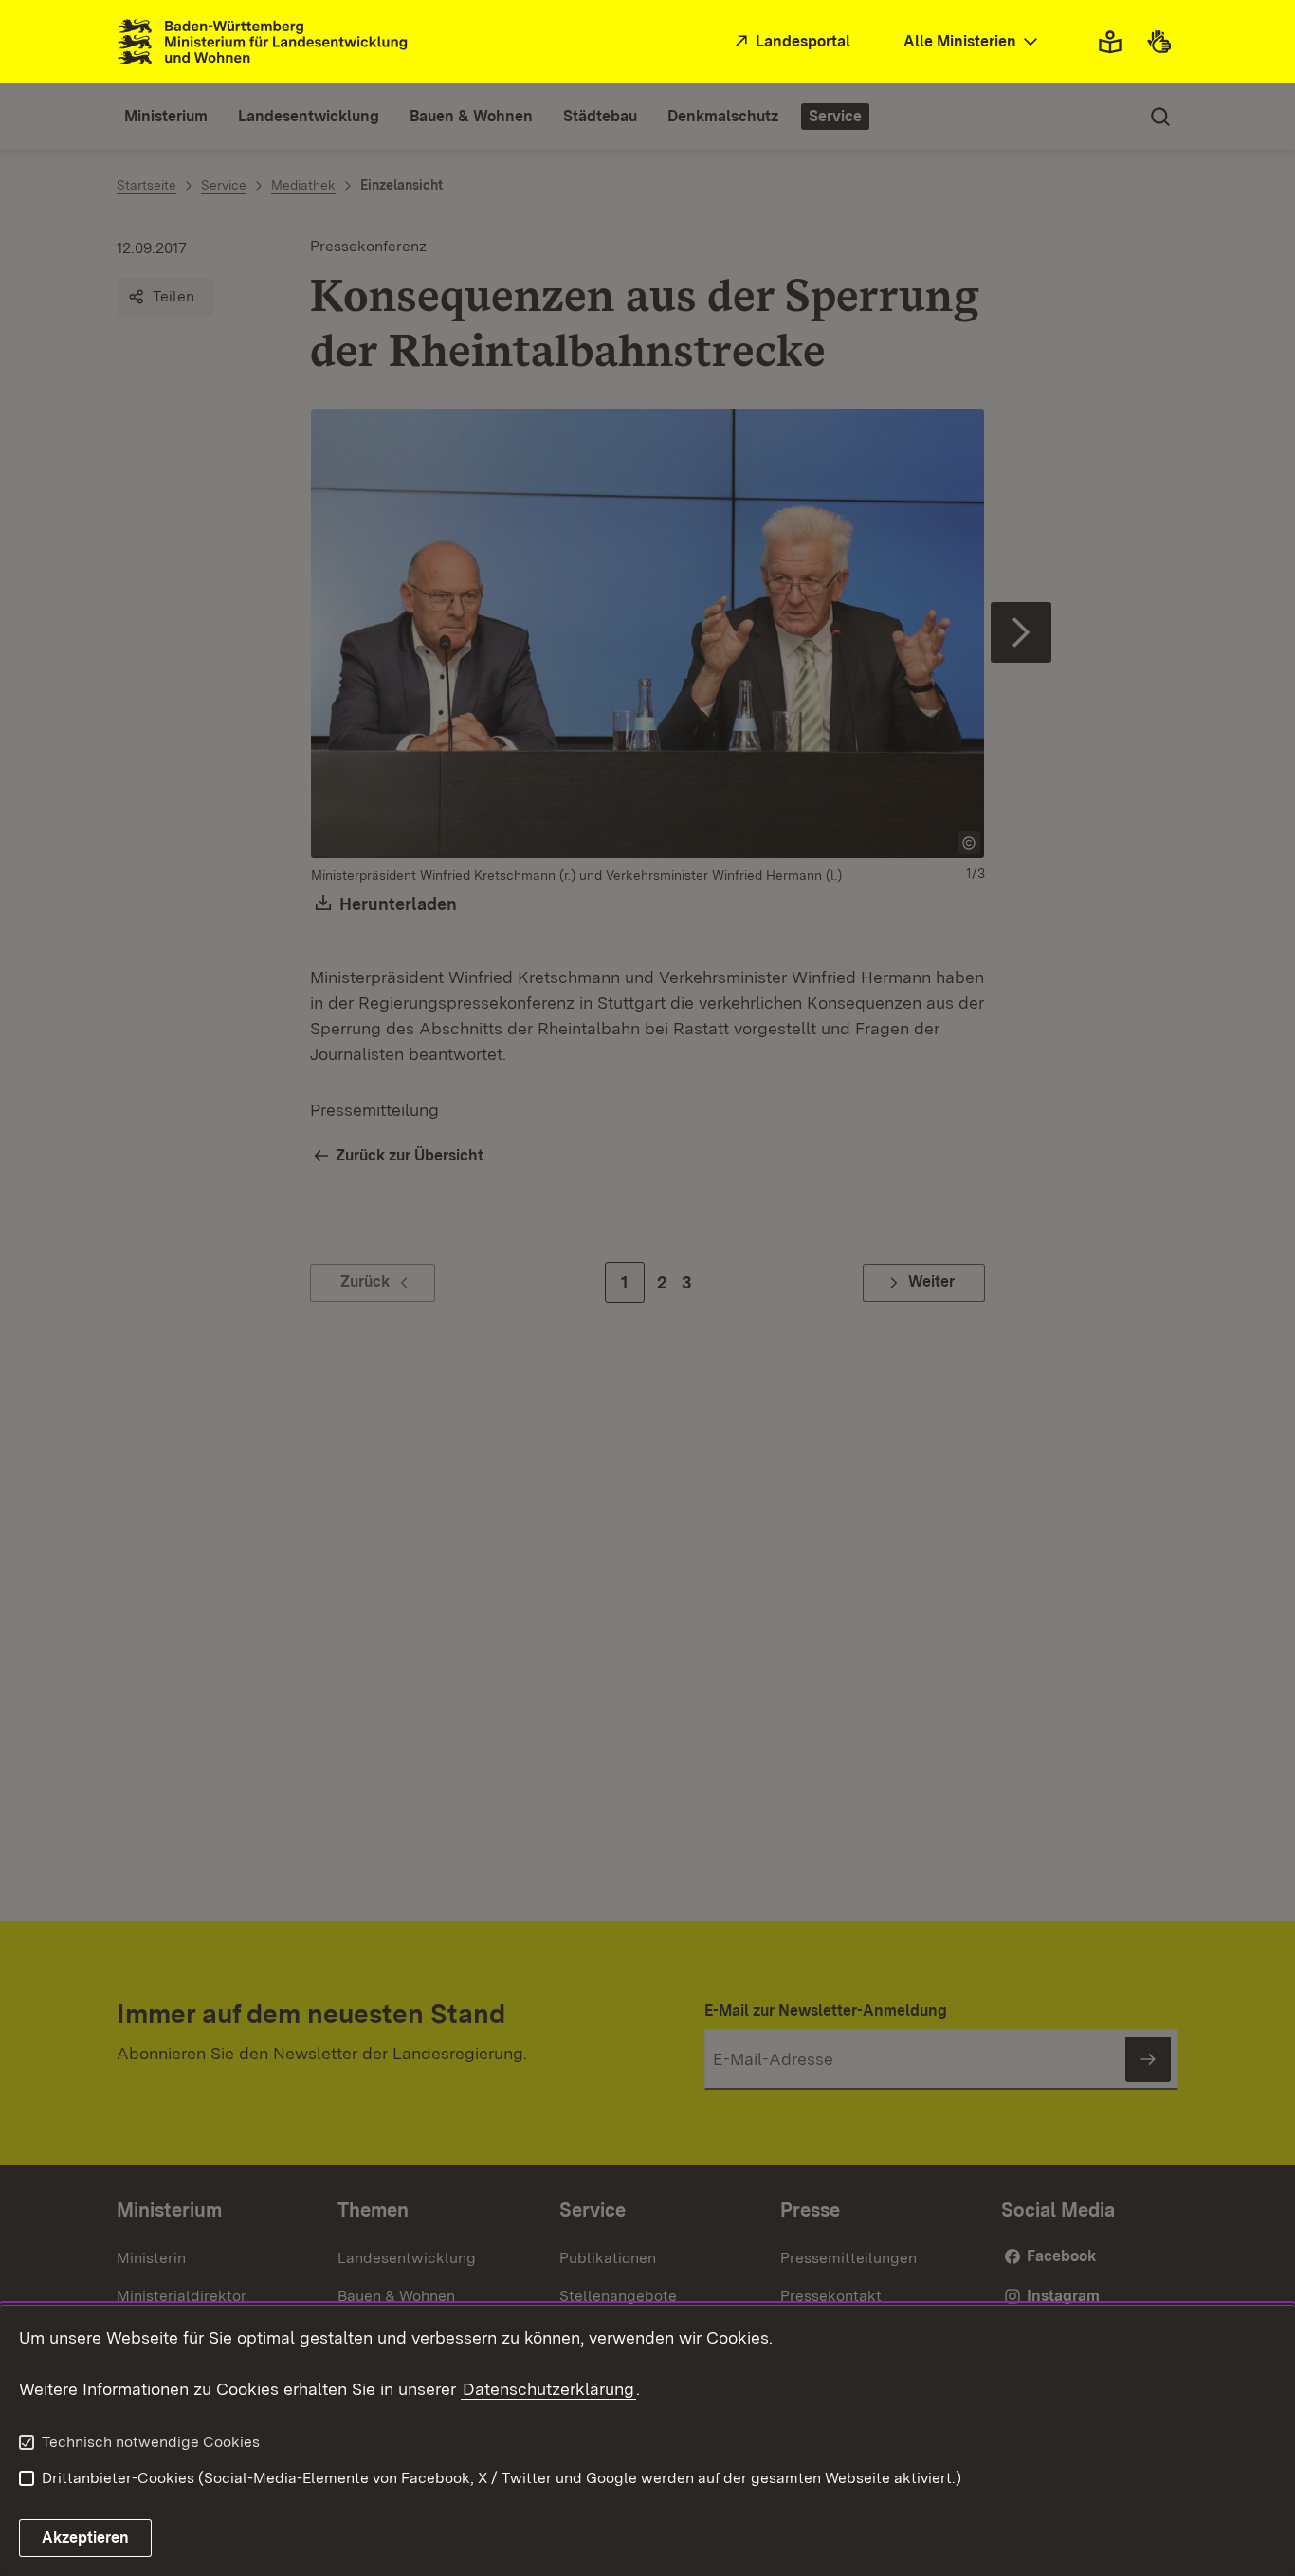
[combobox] (973, 42)
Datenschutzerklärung (548, 2389)
